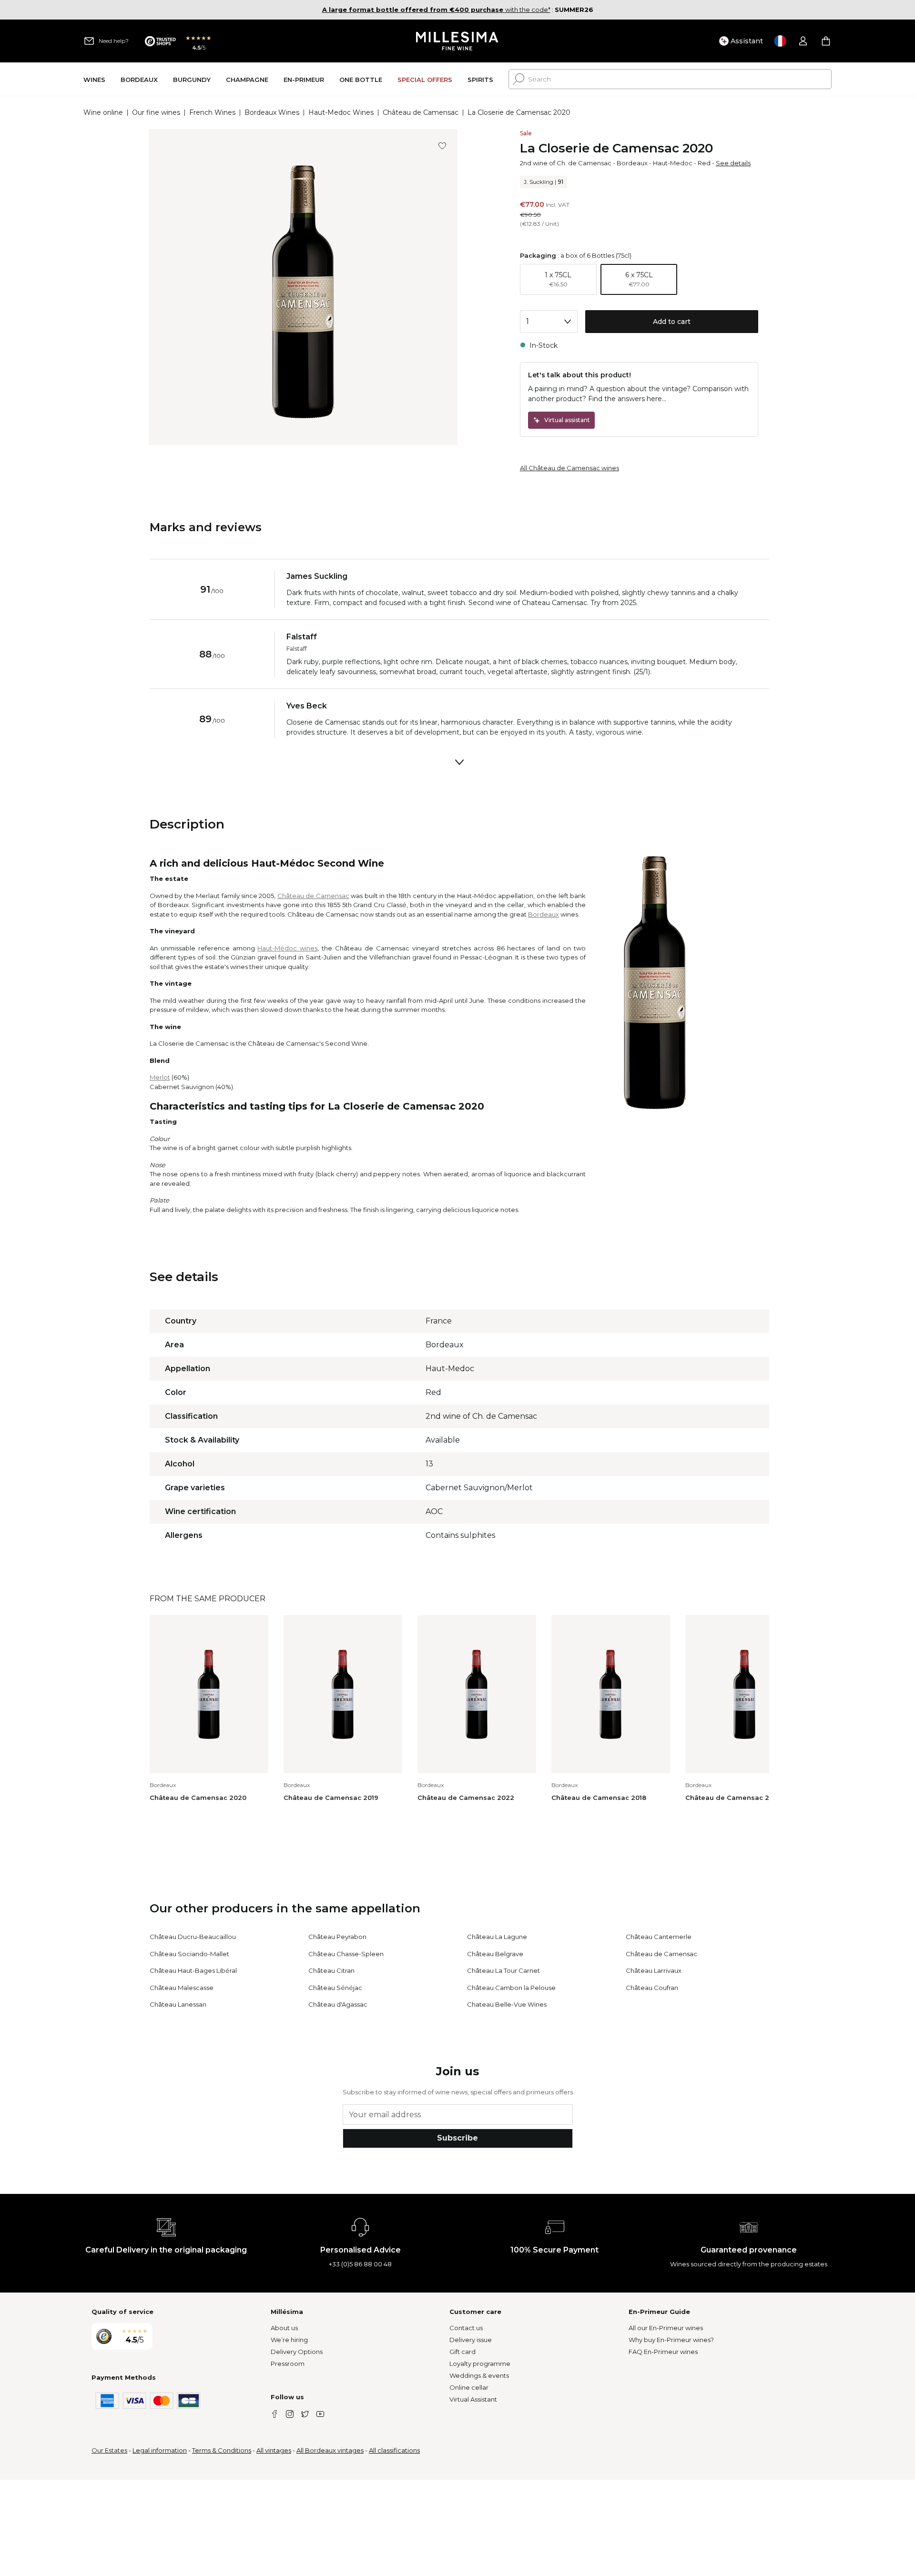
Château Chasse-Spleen (346, 1954)
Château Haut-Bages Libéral (193, 1970)
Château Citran (331, 1970)
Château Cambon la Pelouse (511, 1988)
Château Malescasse (182, 1988)
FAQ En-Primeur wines (663, 2352)
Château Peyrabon (337, 1937)
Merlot (160, 1077)
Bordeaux (632, 163)
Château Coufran (652, 1988)
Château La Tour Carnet (503, 1970)
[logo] (458, 41)
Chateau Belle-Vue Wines (507, 2004)
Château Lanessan (178, 2004)
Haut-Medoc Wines (341, 112)
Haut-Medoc (673, 163)
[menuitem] (94, 79)
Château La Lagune (497, 1937)
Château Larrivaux (654, 1970)
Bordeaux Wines (272, 112)
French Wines (212, 112)
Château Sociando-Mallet (189, 1954)
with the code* (436, 10)
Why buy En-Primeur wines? (671, 2340)
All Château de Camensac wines (569, 468)
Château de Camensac (421, 112)
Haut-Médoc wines (287, 948)
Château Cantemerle (659, 1937)
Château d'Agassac (338, 2004)
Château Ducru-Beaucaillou (193, 1937)
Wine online (103, 112)
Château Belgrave (495, 1954)
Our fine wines (156, 112)
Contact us (466, 2328)
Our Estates (109, 2450)
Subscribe (457, 2138)
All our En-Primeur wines (666, 2328)
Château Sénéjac (335, 1988)
